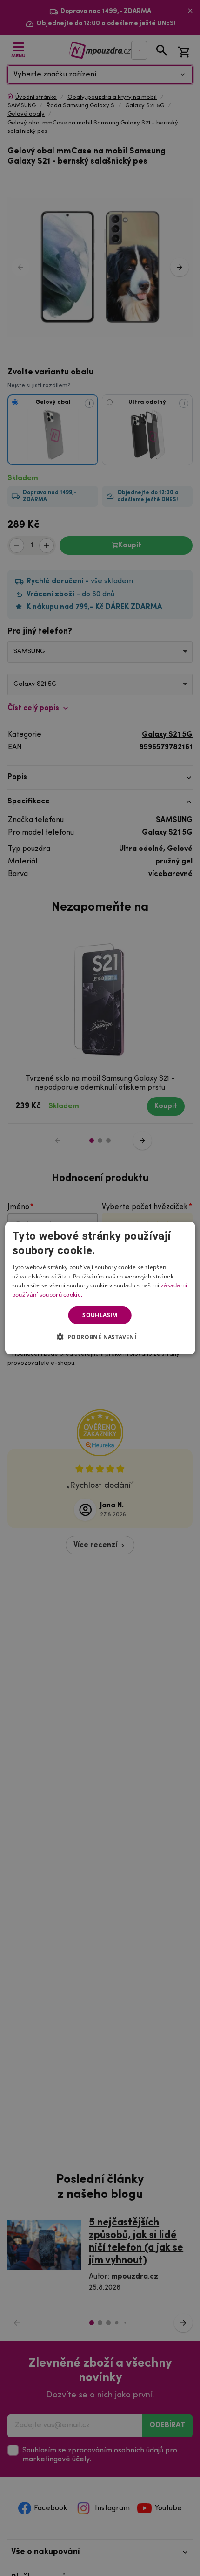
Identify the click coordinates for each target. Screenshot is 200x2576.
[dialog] (100, 1288)
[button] (100, 1337)
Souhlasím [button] (100, 1315)
